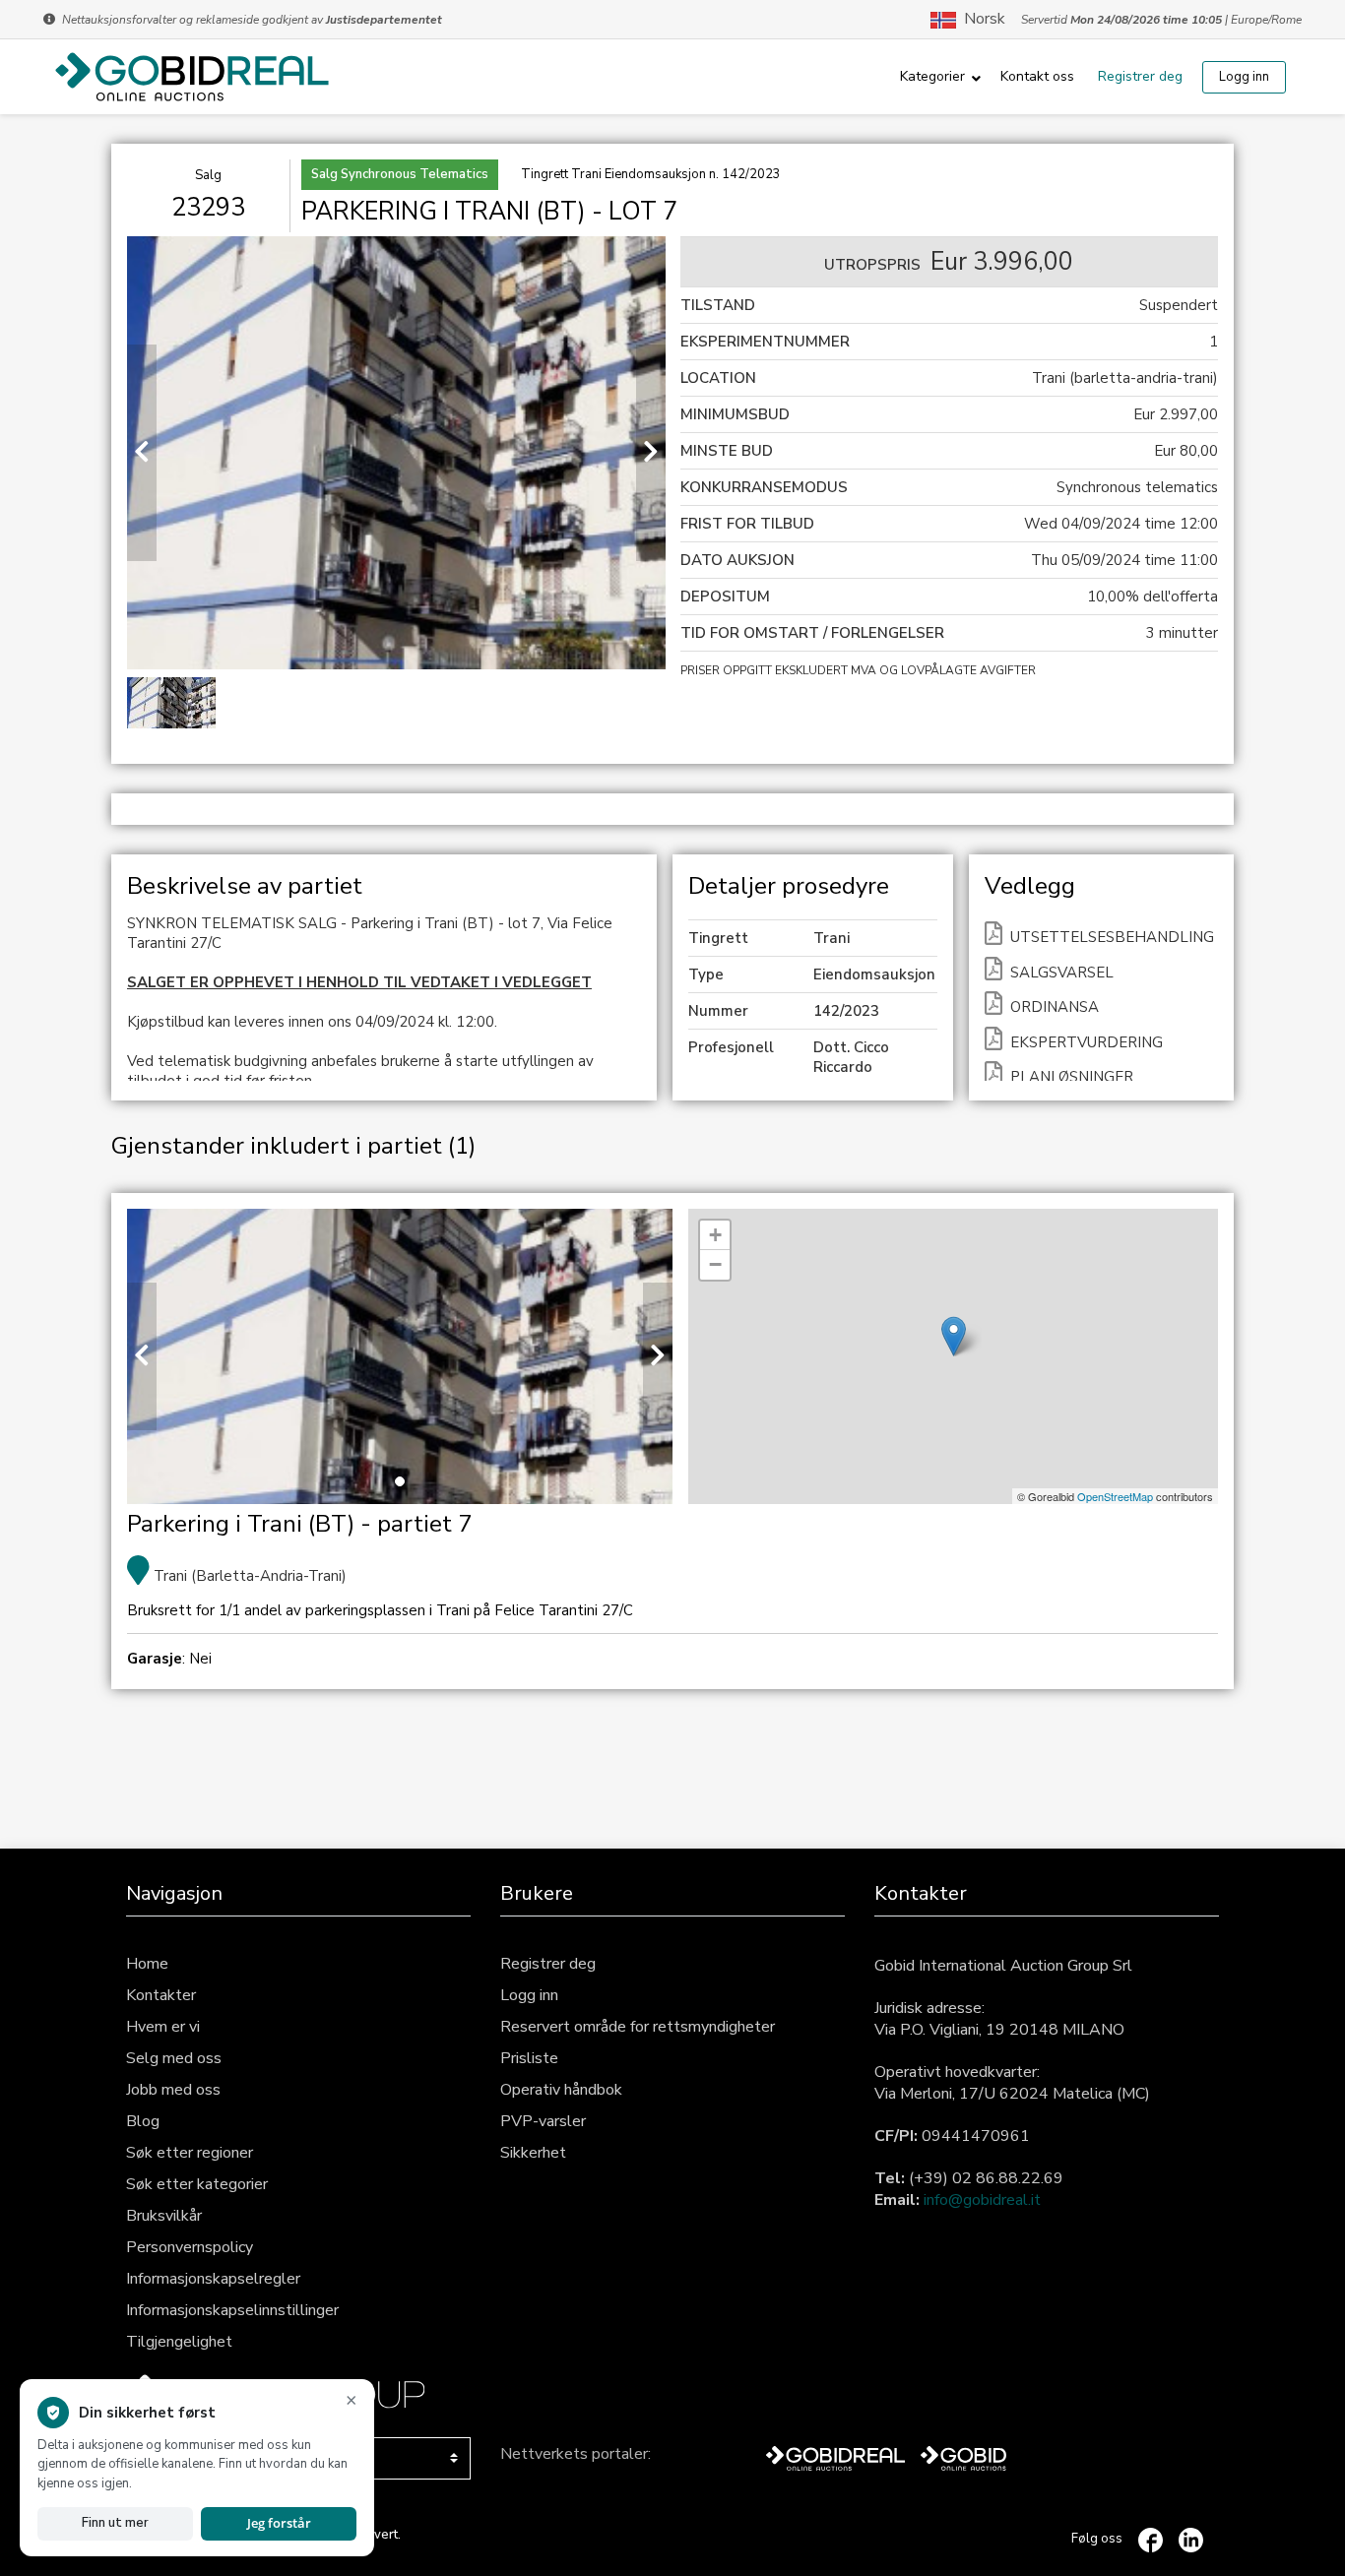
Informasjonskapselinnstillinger (232, 2310)
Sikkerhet (533, 2153)
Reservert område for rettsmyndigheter (638, 2027)
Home (147, 1964)
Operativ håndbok (561, 2090)
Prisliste (529, 2058)
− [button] (715, 1264)
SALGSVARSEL (1062, 973)
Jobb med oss (173, 2090)
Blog (143, 2121)
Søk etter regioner (190, 2153)
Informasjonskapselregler (213, 2279)
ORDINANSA (1055, 1007)
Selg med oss (174, 2058)
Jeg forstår (279, 2523)
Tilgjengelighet (179, 2342)
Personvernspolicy (190, 2247)
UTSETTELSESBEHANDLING (1112, 937)
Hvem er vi (163, 2027)
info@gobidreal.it (982, 2200)
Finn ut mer (115, 2523)
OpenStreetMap (1115, 1496)
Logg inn (1244, 77)
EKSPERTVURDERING (1087, 1042)
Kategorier (932, 76)
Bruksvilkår (164, 2216)
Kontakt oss (1037, 76)
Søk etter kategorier (197, 2184)
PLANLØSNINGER (1072, 1077)
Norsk (981, 20)
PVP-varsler (543, 2121)
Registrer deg (1140, 76)
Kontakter (161, 1995)
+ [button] (715, 1235)
